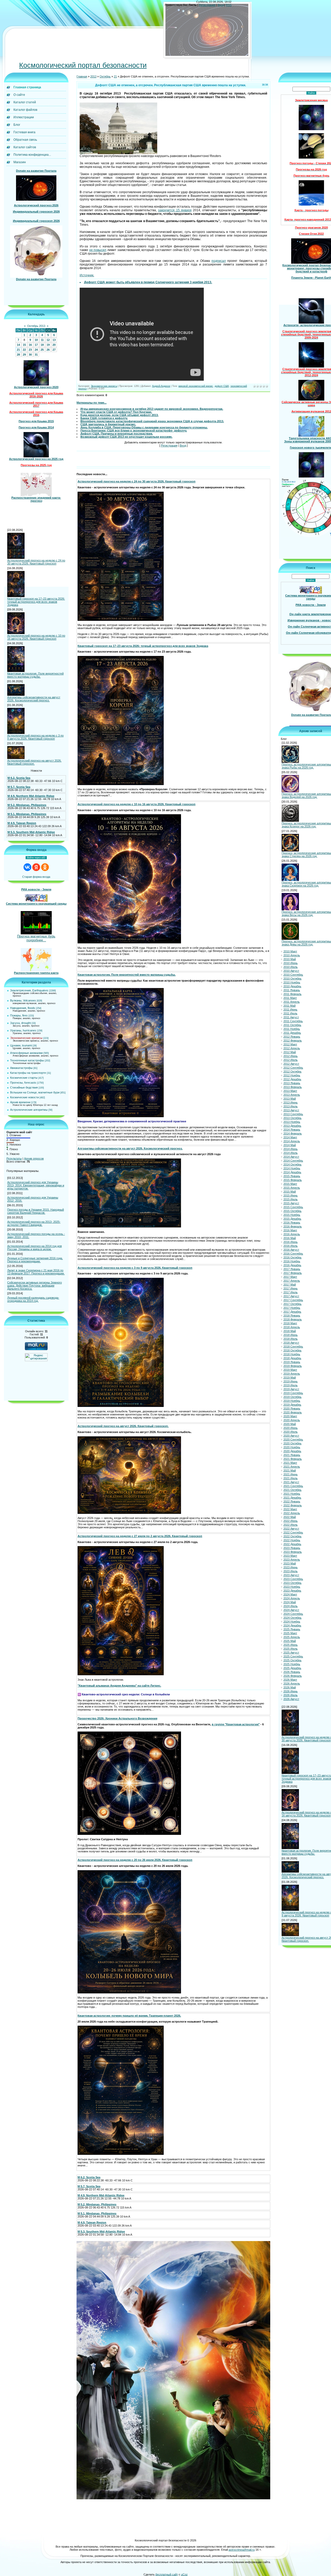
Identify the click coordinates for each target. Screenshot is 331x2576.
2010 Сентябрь (293, 975)
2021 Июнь (291, 1475)
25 (42, 350)
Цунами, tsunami (21, 1046)
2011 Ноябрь (292, 1029)
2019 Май (290, 1378)
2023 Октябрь (292, 1583)
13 (54, 340)
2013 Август (291, 1110)
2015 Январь (292, 1176)
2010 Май (290, 959)
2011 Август (291, 1017)
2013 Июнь (291, 1103)
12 (48, 340)
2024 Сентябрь (293, 1614)
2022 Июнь (291, 1521)
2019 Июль (291, 1385)
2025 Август (291, 1653)
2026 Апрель (292, 1684)
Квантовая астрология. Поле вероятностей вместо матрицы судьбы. (35, 675)
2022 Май (290, 1517)
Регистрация (207, 5)
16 (30, 345)
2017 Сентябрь (293, 1300)
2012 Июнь (291, 1056)
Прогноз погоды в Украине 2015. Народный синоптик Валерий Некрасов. (36, 1211)
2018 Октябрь (292, 1351)
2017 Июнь (291, 1289)
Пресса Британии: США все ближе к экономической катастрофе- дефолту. (134, 431)
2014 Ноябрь (292, 1169)
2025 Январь (292, 1630)
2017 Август (291, 1296)
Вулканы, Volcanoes (23, 1001)
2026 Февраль (293, 1676)
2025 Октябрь (292, 1661)
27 (54, 350)
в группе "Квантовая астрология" (236, 1725)
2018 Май (290, 1331)
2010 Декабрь (292, 986)
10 (36, 340)
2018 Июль (291, 1339)
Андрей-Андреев (161, 386)
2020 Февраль (293, 1413)
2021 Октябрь (292, 1490)
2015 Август (291, 1203)
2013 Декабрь (292, 1126)
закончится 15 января (175, 210)
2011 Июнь (290, 1010)
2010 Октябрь (292, 979)
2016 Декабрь (292, 1265)
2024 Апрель (292, 1599)
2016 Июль (291, 1246)
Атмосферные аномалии (26, 1053)
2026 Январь (292, 1672)
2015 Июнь (291, 1196)
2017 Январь (292, 1269)
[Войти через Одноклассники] (45, 867)
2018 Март (290, 1324)
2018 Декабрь (292, 1358)
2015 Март (290, 1184)
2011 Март (290, 998)
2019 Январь (292, 1362)
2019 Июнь (291, 1382)
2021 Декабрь (292, 1498)
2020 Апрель (292, 1420)
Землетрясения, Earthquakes (29, 991)
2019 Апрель (292, 1374)
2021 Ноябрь (292, 1494)
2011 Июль (290, 1014)
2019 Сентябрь (293, 1393)
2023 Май (290, 1564)
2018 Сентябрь (293, 1347)
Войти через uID (36, 858)
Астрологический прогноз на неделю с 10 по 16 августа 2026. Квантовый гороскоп (36, 637)
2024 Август (291, 1610)
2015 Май (290, 1192)
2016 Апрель (292, 1234)
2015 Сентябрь (293, 1207)
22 (24, 350)
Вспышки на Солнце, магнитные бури (35, 1093)
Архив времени (20, 1102)
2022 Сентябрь (293, 1533)
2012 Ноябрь (292, 1076)
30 (30, 355)
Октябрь (105, 77)
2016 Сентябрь (293, 1254)
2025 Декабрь (292, 1668)
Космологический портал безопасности (83, 66)
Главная (82, 77)
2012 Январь (292, 1037)
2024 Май (290, 1602)
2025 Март (290, 1633)
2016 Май (290, 1238)
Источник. (87, 276)
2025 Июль (291, 1649)
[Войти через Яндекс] (36, 867)
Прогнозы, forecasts (23, 1083)
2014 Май (290, 1145)
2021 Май (290, 1471)
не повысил (98, 250)
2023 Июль (291, 1571)
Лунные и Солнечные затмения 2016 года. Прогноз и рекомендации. (35, 1260)
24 (36, 350)
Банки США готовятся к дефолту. (104, 418)
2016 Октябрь (292, 1258)
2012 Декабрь (292, 1079)
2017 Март (290, 1277)
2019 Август (291, 1389)
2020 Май (290, 1424)
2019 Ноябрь (292, 1401)
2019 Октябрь (292, 1397)
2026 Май (290, 1688)
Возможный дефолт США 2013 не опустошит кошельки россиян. (126, 437)
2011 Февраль (292, 994)
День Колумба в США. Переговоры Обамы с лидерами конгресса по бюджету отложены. (144, 428)
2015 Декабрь (292, 1219)
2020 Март (290, 1416)
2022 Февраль (293, 1506)
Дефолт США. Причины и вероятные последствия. (117, 434)
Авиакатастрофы (21, 1068)
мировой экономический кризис (196, 386)
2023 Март (290, 1556)
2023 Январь (292, 1548)
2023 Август (291, 1575)
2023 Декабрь (292, 1591)
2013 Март (290, 1091)
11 (42, 340)
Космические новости (24, 1098)
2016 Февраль (293, 1227)
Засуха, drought (20, 1023)
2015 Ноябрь (292, 1215)
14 (18, 345)
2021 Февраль (293, 1459)
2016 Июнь (291, 1242)
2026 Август (291, 1699)
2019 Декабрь (292, 1405)
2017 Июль (291, 1293)
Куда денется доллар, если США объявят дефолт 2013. (119, 415)
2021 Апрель (292, 1467)
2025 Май (290, 1641)
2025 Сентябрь (293, 1657)
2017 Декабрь (292, 1312)
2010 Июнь (291, 963)
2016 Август (291, 1250)
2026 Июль (291, 1695)
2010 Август (291, 971)
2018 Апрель (292, 1327)
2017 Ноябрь (292, 1308)
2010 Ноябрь (292, 983)
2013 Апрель (292, 1095)
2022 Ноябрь (292, 1540)
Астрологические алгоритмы (29, 1110)
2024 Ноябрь (292, 1622)
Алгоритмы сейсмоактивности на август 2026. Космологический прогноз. (34, 699)
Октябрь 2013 (36, 326)
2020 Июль (291, 1432)
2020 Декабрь (292, 1451)
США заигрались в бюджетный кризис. (108, 425)
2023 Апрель (292, 1560)
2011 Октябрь (292, 1025)
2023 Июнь (291, 1568)
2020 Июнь (291, 1428)
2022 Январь (292, 1502)
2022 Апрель (292, 1513)
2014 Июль (291, 1153)
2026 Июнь (291, 1692)
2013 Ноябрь (292, 1122)
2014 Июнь (291, 1149)
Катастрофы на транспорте (28, 1073)
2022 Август (291, 1529)
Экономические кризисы (26, 1038)
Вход (221, 5)
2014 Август (291, 1157)
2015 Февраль (293, 1180)
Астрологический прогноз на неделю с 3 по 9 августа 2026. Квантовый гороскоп (35, 737)
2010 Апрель (292, 956)
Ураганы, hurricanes (23, 1031)
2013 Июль (291, 1107)
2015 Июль (291, 1200)
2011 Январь (292, 990)
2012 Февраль (293, 1041)
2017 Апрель (292, 1281)
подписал (219, 261)
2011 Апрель (292, 1002)
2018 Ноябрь (292, 1354)
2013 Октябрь (292, 1118)
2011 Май (289, 1006)
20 (54, 345)
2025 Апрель (292, 1637)
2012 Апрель (292, 1048)
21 (18, 350)
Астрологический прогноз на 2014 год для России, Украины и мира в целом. (35, 1248)
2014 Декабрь (292, 1172)
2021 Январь (292, 1455)
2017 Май (290, 1285)
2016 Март (290, 1231)
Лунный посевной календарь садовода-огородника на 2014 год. (33, 1299)
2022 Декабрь (292, 1544)
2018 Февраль (293, 1320)
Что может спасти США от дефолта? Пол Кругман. (116, 412)
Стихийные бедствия (24, 1088)
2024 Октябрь (292, 1618)
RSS (229, 5)
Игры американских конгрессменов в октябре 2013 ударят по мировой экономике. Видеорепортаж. (152, 409)
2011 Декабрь (292, 1033)
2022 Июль (291, 1525)
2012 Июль (291, 1060)
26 (48, 350)
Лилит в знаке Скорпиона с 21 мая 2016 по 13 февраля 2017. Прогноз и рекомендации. (36, 1272)
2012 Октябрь (292, 1072)
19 (48, 345)
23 (30, 350)
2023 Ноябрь (292, 1587)
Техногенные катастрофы (27, 1061)
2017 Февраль (293, 1273)
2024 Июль (291, 1606)
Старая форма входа (36, 877)
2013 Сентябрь (293, 1114)
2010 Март (290, 952)
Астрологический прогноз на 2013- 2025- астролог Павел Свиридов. (34, 1224)
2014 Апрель (292, 1141)
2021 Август (291, 1482)
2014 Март (290, 1138)
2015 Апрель (292, 1188)
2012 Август (291, 1064)
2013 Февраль (293, 1087)
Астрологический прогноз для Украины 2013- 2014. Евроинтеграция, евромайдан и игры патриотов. (36, 1186)
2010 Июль (291, 967)
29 (24, 355)
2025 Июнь (291, 1645)
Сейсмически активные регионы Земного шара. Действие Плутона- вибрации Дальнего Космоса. (35, 1286)
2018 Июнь (291, 1335)
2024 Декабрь (292, 1626)
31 (36, 355)
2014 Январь (292, 1130)
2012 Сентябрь (293, 1068)
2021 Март (290, 1463)
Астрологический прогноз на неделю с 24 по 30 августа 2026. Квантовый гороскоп (36, 562)
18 (42, 345)
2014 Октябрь (292, 1165)
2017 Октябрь (292, 1304)
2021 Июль (291, 1478)
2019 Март (290, 1370)
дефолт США (222, 386)
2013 (93, 77)
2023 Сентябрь (293, 1579)
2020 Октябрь (292, 1444)
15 (24, 345)
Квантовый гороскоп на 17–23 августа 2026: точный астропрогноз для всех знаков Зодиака (36, 602)
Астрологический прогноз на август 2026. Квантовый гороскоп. (34, 762)
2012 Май (290, 1052)
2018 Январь (292, 1316)
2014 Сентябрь (293, 1161)
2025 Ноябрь (292, 1664)
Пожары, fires (19, 1016)
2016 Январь (292, 1223)
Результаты (14, 1159)
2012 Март (290, 1045)
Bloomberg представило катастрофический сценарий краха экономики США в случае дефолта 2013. (152, 421)
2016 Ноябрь (292, 1262)
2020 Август (291, 1436)
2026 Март (290, 1680)
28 (18, 355)
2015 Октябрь (292, 1211)
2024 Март (290, 1595)
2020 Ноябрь (292, 1447)
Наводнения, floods (23, 1008)
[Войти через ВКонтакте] (27, 867)
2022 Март (290, 1509)
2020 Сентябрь (293, 1440)
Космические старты (24, 1078)
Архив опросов (34, 1159)
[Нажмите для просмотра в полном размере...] (121, 620)
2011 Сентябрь (293, 1021)
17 (36, 345)
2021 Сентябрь (293, 1486)
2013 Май (290, 1099)
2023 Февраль (293, 1552)
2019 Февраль (293, 1366)
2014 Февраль (293, 1134)
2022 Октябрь (292, 1537)
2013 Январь (292, 1083)
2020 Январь (292, 1409)
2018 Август (291, 1343)
